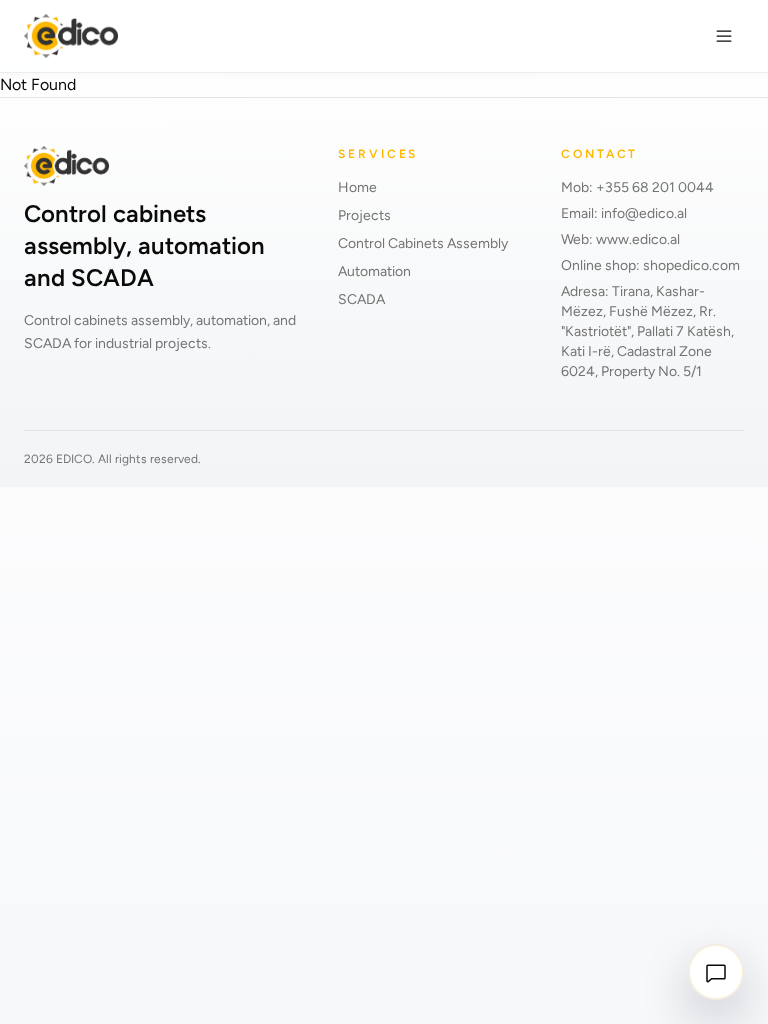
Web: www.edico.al (620, 239)
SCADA (361, 299)
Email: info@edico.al (624, 213)
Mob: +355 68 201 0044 (637, 187)
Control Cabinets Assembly (423, 243)
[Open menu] (724, 36)
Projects (364, 215)
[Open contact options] (716, 972)
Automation (374, 271)
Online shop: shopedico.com (650, 265)
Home (357, 187)
